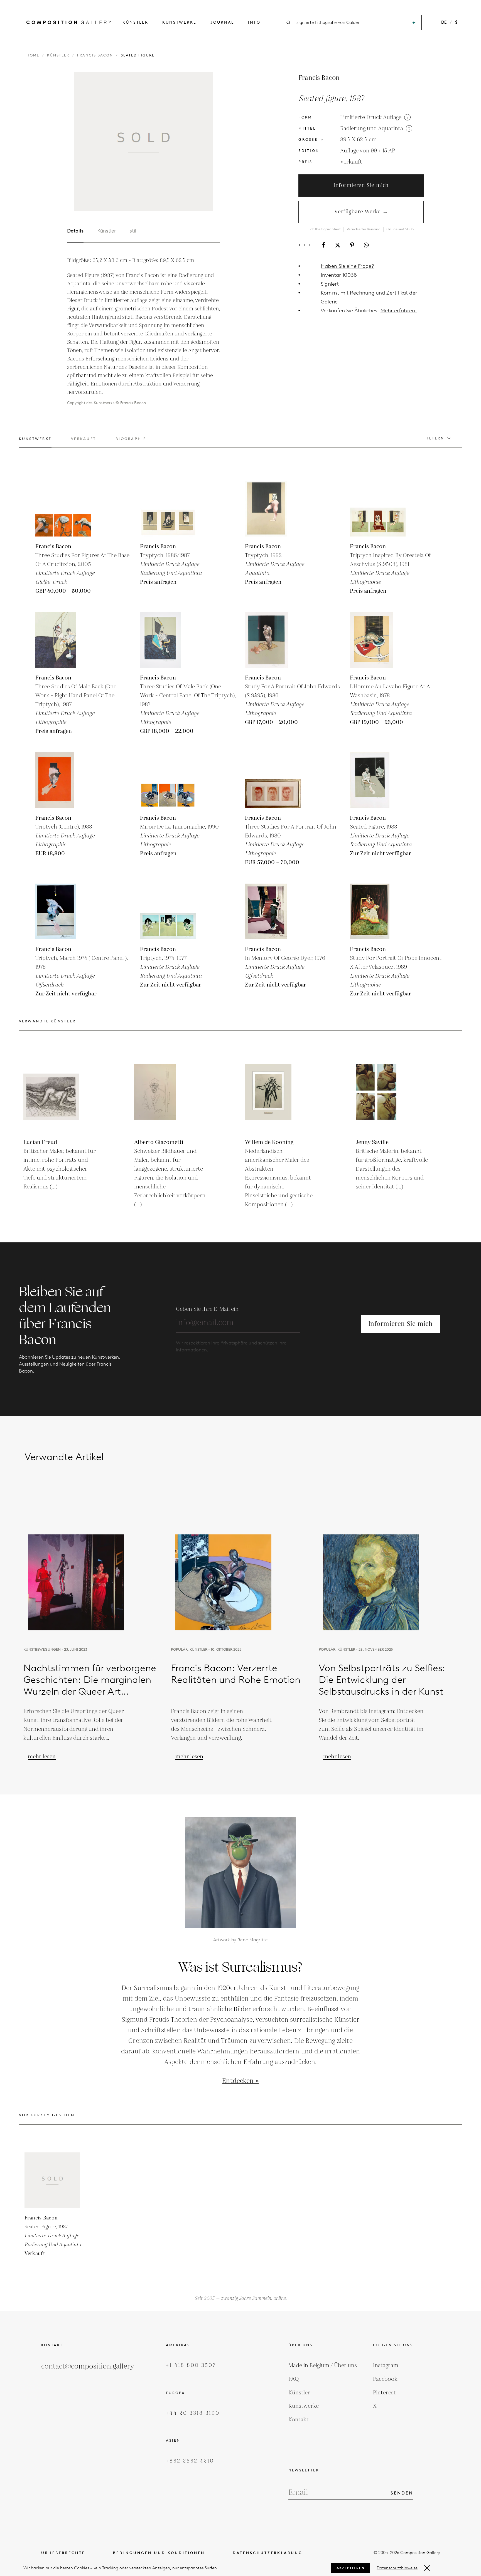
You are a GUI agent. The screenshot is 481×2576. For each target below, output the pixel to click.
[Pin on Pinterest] (352, 245)
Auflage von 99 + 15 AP (368, 151)
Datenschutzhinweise (397, 2568)
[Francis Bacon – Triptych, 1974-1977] (168, 911)
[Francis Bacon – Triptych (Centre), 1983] (63, 780)
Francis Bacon (95, 55)
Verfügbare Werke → (361, 212)
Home (33, 55)
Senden (402, 2493)
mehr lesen (42, 1757)
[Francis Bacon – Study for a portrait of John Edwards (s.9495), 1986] (273, 640)
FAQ (294, 2379)
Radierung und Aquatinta (372, 128)
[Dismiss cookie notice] (427, 2568)
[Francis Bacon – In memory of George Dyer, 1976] (273, 911)
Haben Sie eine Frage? (347, 266)
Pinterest (384, 2393)
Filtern (435, 438)
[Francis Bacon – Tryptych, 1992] (273, 509)
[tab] (35, 442)
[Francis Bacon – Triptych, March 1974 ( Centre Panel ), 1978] (63, 911)
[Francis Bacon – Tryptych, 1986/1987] (168, 509)
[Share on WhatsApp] (366, 245)
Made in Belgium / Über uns (323, 2365)
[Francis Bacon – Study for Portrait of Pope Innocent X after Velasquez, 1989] (378, 911)
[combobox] (351, 23)
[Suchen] (414, 23)
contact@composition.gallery (88, 2366)
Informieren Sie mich (361, 185)
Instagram (386, 2365)
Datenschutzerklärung (268, 2553)
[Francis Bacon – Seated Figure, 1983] (378, 780)
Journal (222, 22)
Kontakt (299, 2420)
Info (254, 22)
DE (444, 22)
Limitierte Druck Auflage (371, 117)
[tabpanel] (144, 332)
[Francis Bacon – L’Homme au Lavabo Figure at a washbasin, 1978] (378, 640)
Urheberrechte (63, 2553)
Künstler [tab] (107, 231)
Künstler (135, 22)
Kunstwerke (179, 22)
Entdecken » (240, 2081)
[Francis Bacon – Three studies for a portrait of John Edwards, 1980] (273, 780)
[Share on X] (338, 245)
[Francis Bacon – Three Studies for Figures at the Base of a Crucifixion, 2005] (63, 509)
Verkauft (351, 162)
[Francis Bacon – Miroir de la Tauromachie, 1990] (168, 780)
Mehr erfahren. (399, 311)
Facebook (385, 2379)
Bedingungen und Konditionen (159, 2553)
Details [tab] (75, 231)
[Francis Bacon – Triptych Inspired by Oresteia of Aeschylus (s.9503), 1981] (378, 509)
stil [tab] (133, 231)
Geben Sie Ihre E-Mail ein (207, 1309)
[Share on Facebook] (323, 245)
